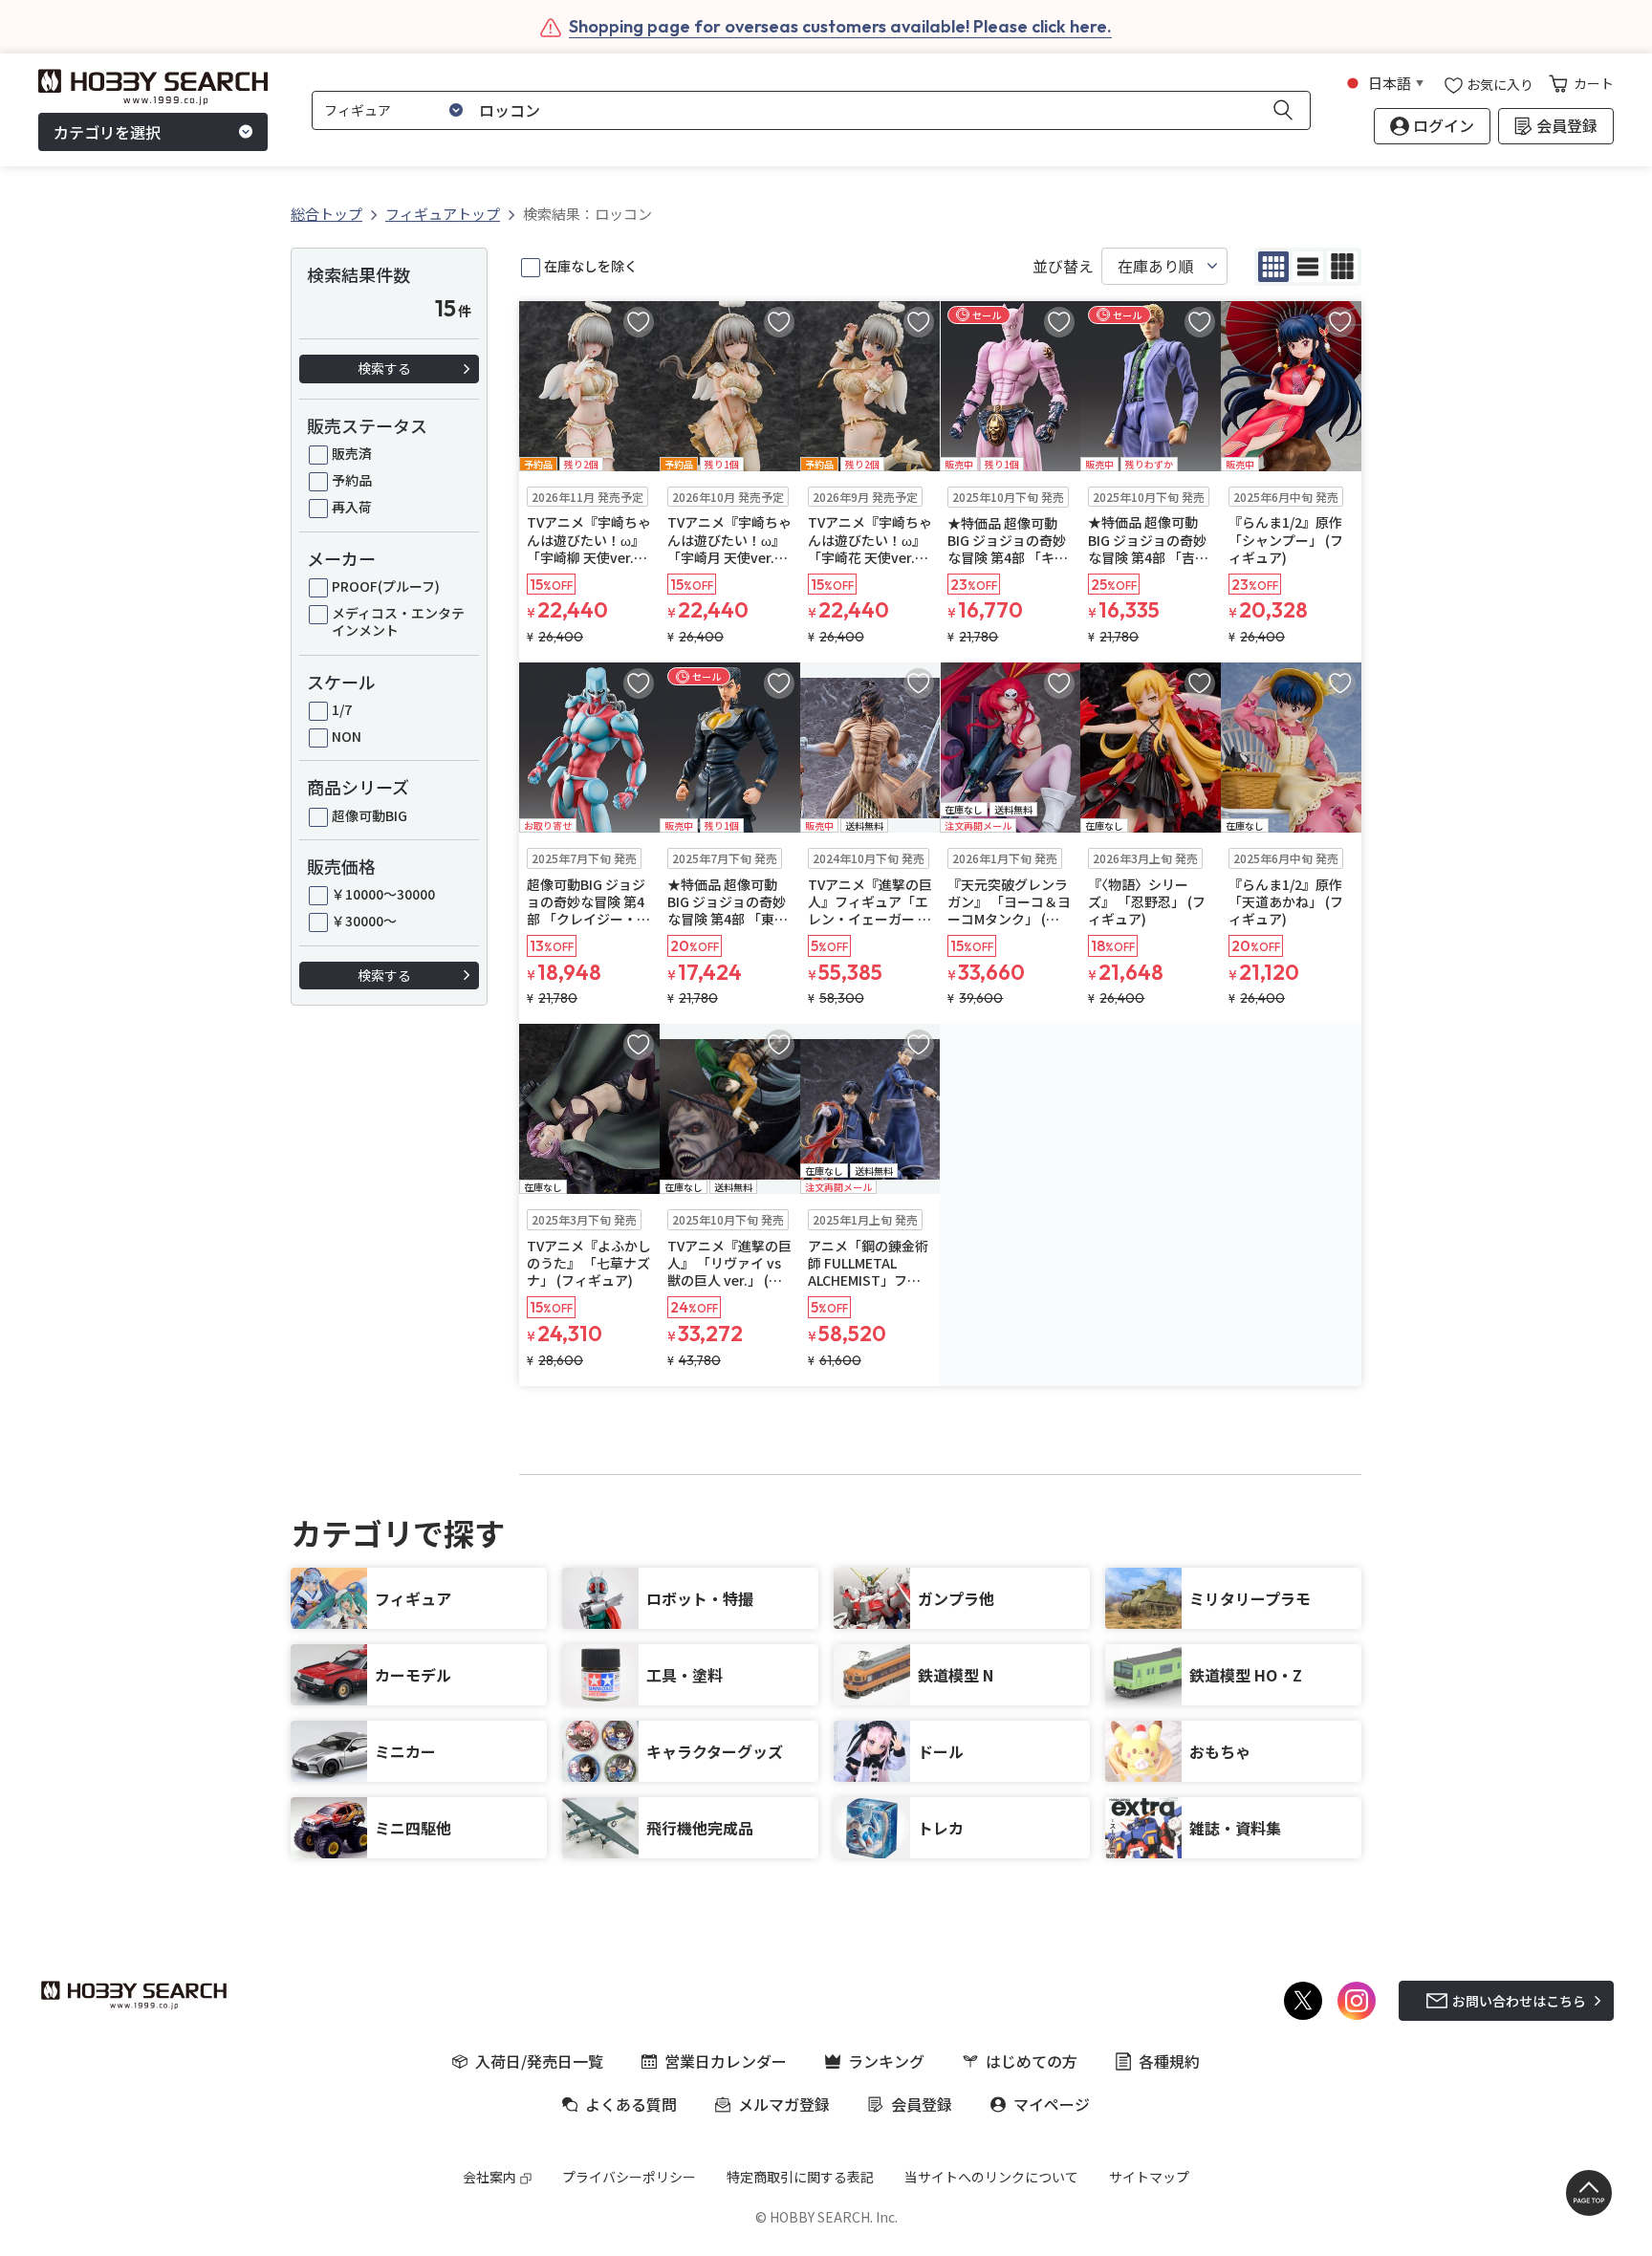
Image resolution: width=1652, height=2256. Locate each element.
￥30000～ (364, 921)
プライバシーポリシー (629, 2177)
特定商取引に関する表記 (800, 2177)
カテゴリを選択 (107, 132)
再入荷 (352, 507)
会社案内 (489, 2177)
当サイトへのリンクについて (991, 2177)
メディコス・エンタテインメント (398, 621)
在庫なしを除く (591, 266)
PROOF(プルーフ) (386, 586)
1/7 (342, 709)
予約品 (352, 480)
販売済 (352, 453)
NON (347, 736)
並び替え (1063, 266)
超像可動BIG (370, 815)
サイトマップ (1149, 2177)
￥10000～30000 (383, 894)
